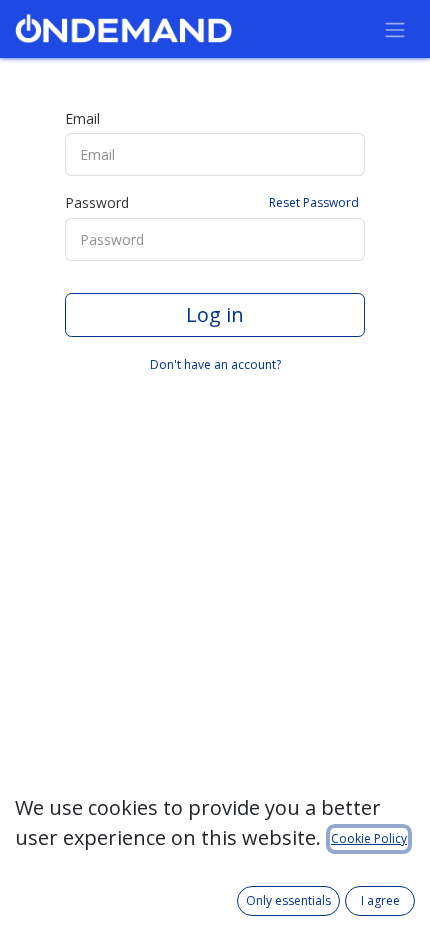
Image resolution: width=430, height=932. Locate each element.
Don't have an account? (215, 364)
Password (212, 202)
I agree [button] (380, 900)
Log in (215, 314)
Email (82, 118)
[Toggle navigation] (395, 29)
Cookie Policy (369, 838)
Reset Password (314, 202)
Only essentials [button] (288, 900)
